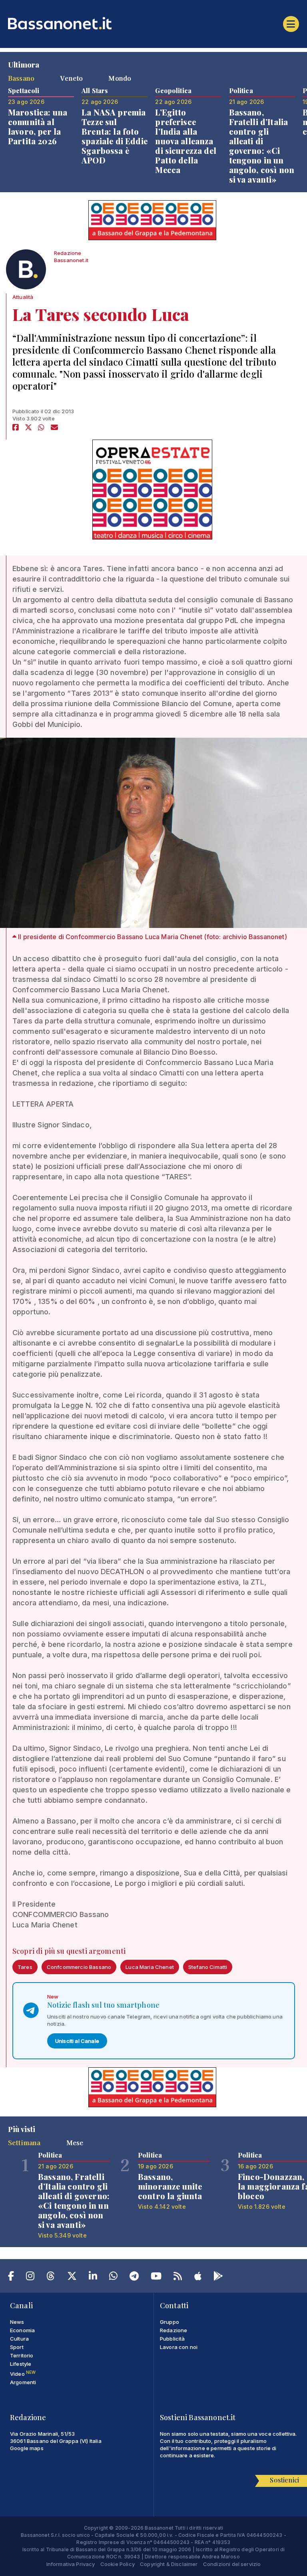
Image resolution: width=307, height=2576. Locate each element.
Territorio (22, 2355)
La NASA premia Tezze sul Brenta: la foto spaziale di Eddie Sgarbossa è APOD (115, 136)
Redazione (173, 2330)
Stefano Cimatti (208, 1967)
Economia (22, 2330)
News (17, 2322)
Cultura (19, 2339)
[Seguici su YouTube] (156, 2277)
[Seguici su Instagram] (30, 2277)
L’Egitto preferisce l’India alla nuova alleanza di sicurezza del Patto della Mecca (186, 141)
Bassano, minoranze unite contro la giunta (170, 2186)
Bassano (21, 78)
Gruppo (169, 2322)
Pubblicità (172, 2339)
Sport (17, 2347)
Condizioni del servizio (232, 2564)
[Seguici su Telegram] (134, 2277)
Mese (75, 2142)
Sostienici (284, 2480)
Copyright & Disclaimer (169, 2564)
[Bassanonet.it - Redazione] (26, 271)
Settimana (24, 2142)
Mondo (120, 78)
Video (23, 2374)
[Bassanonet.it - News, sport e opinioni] (153, 23)
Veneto (71, 78)
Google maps (27, 2448)
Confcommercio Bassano (79, 1967)
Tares (25, 1967)
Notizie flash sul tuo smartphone (103, 2005)
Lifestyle (21, 2364)
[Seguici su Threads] (51, 2277)
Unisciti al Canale (77, 2041)
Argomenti (23, 2382)
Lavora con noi (179, 2347)
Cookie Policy (118, 2564)
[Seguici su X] (72, 2277)
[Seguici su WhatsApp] (113, 2277)
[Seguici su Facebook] (11, 2277)
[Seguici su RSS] (178, 2277)
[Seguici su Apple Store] (198, 2277)
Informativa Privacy (71, 2564)
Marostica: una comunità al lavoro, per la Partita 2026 (38, 126)
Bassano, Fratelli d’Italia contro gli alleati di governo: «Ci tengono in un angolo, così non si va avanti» (262, 146)
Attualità (23, 297)
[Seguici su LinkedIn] (93, 2277)
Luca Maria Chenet (150, 1967)
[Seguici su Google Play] (218, 2277)
